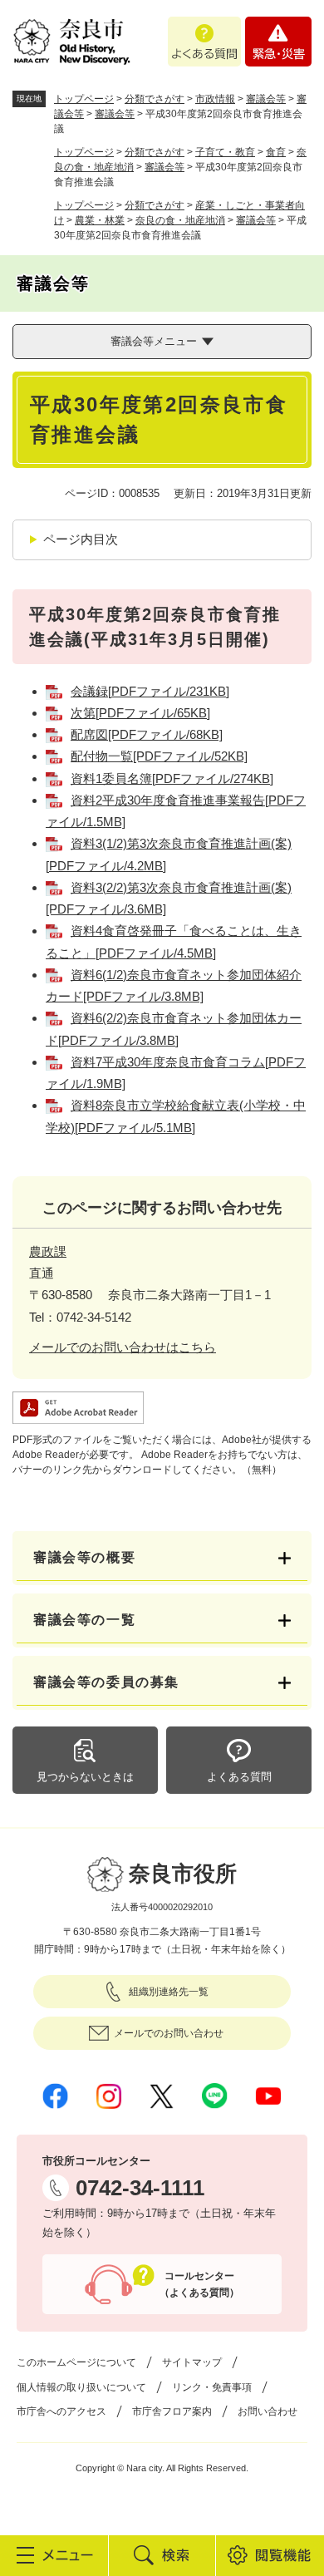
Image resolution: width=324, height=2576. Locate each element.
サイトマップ (192, 2362)
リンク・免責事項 (212, 2387)
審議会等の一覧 (84, 1620)
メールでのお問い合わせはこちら (123, 1347)
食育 (276, 152)
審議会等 (266, 99)
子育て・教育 (225, 152)
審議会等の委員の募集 (106, 1682)
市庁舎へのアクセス (61, 2411)
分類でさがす (155, 99)
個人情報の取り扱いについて (81, 2387)
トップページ (84, 99)
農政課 (48, 1251)
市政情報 (215, 99)
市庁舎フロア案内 (172, 2411)
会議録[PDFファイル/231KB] (150, 691)
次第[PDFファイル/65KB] (140, 713)
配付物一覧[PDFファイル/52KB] (159, 756)
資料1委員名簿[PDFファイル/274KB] (172, 778)
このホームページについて (76, 2362)
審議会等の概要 (84, 1557)
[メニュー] (54, 2555)
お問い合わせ (268, 2411)
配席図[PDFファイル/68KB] (147, 734)
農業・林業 (100, 220)
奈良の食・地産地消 (180, 220)
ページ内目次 (81, 539)
